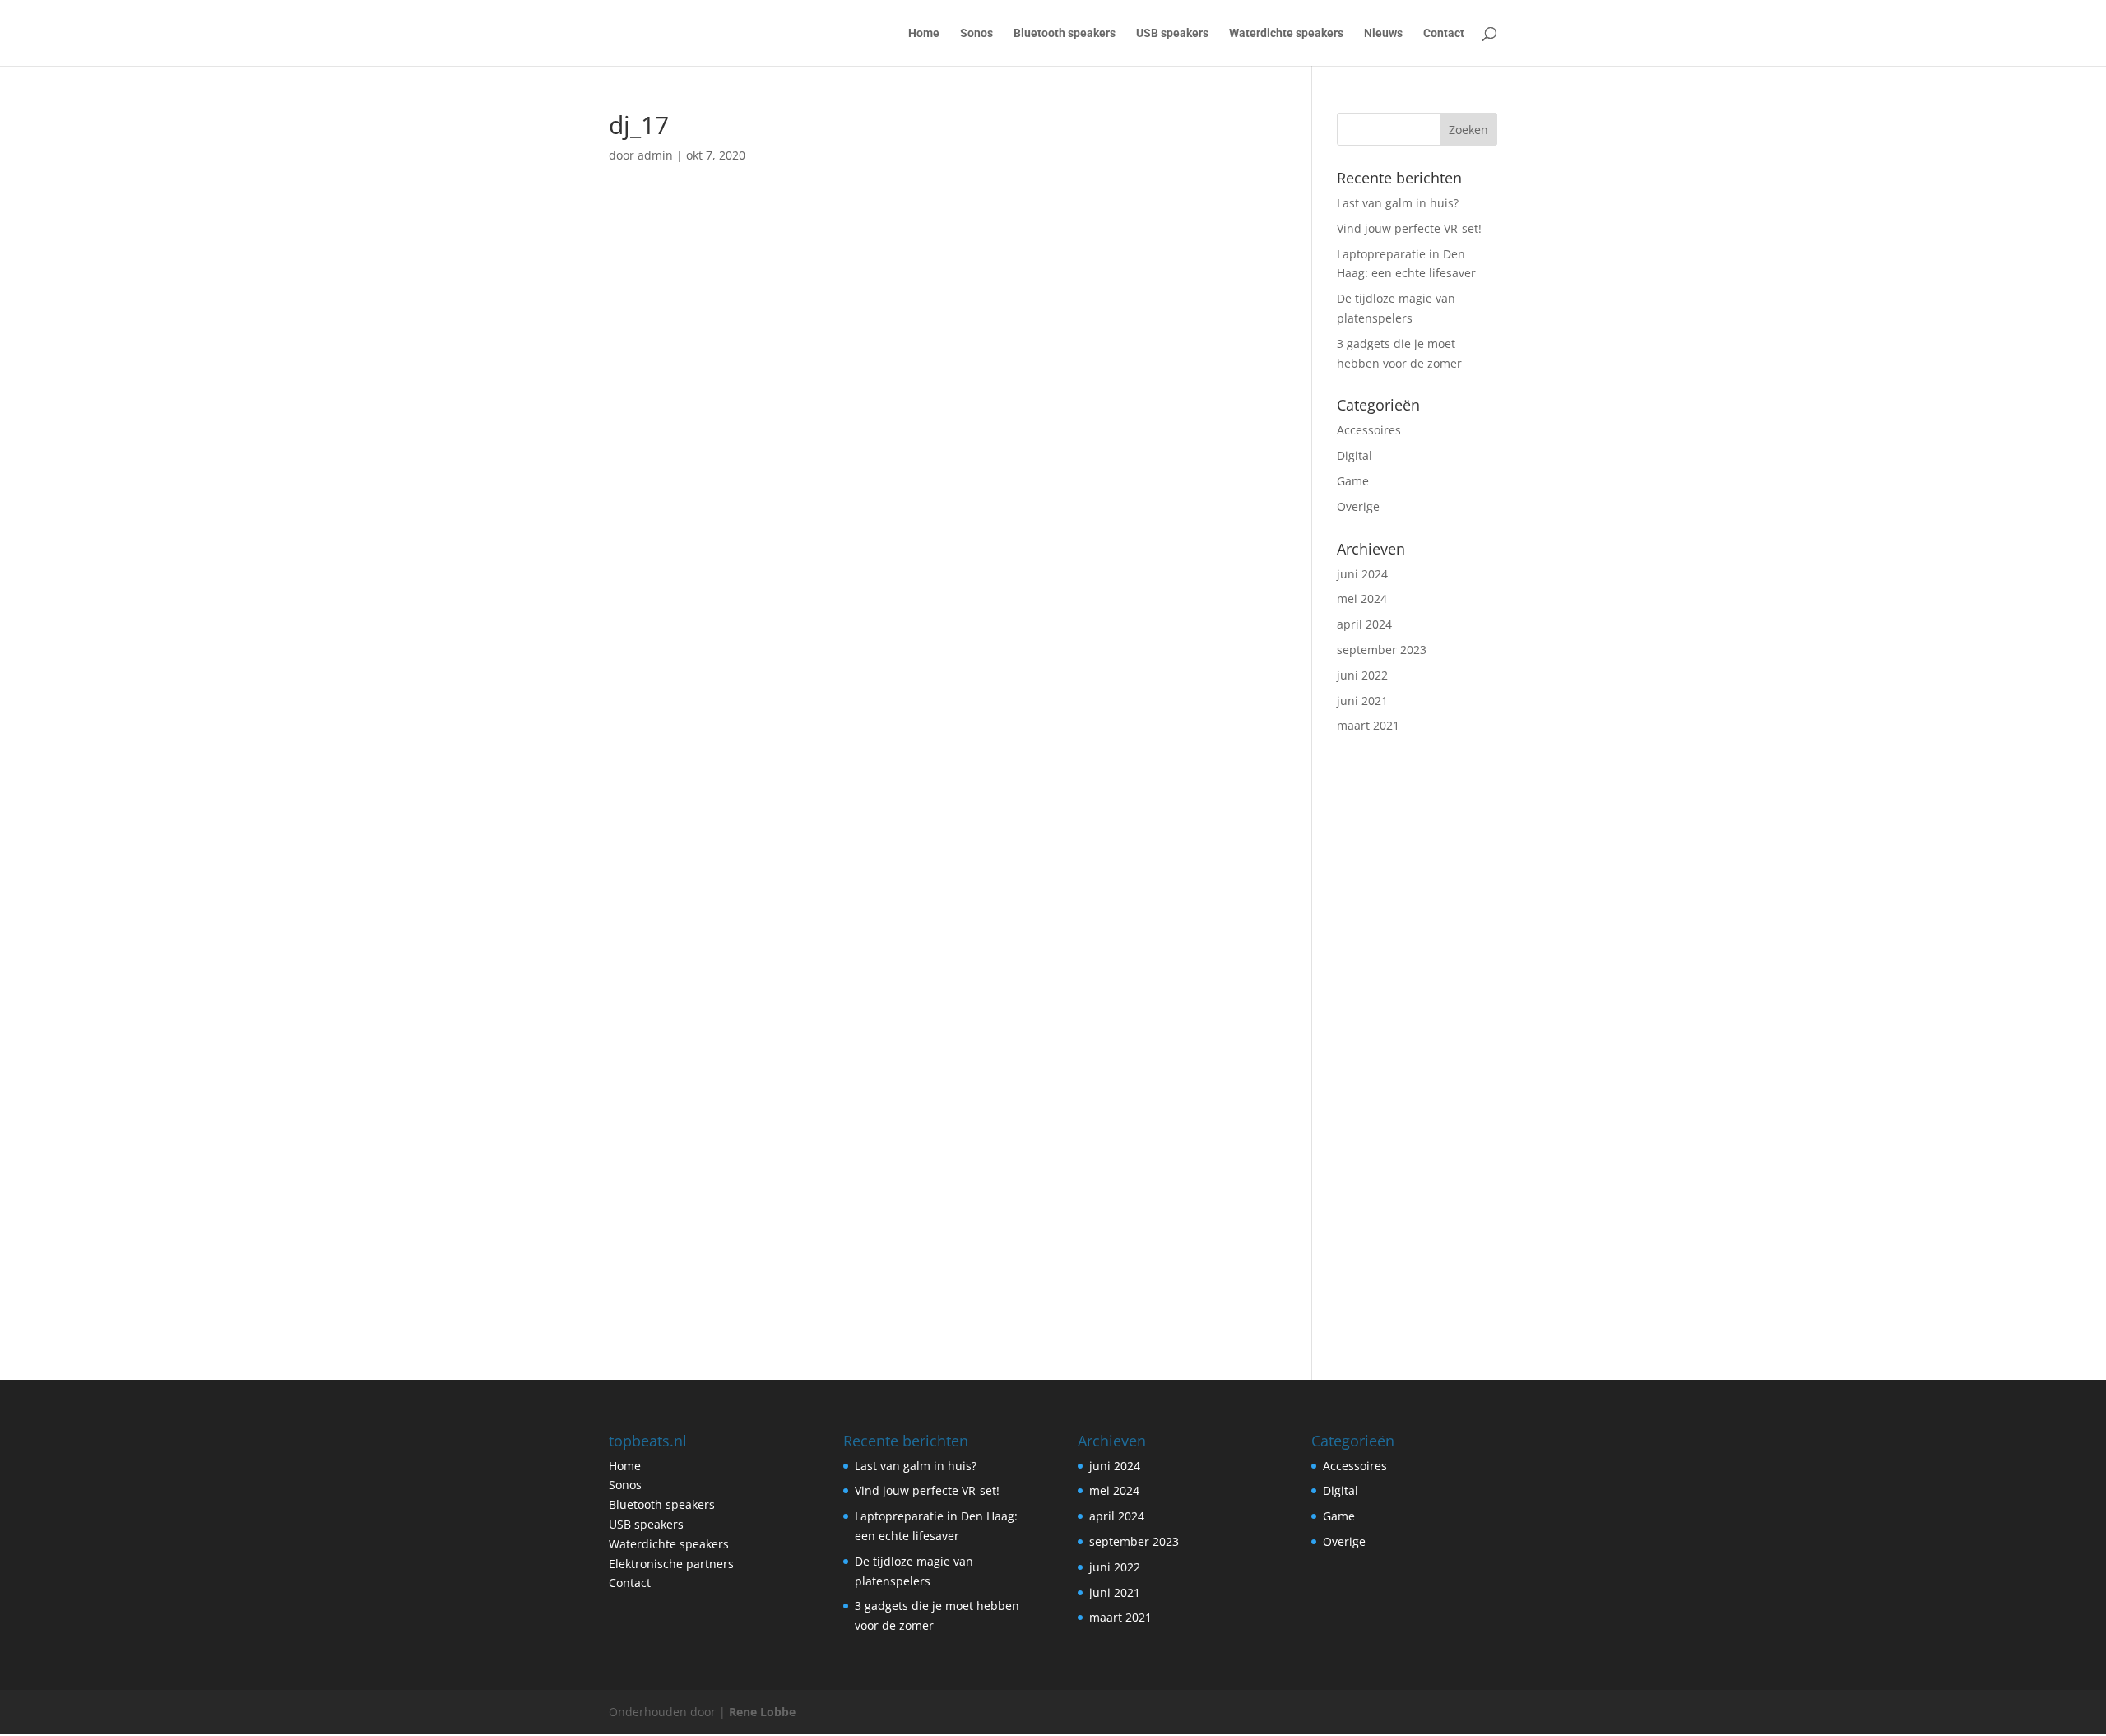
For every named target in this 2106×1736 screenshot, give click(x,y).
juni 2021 (1362, 701)
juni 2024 (1362, 574)
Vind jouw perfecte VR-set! (1409, 228)
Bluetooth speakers (1065, 33)
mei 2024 (1362, 599)
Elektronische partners (671, 1564)
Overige (1358, 506)
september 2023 (1382, 650)
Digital (1355, 455)
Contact (1444, 33)
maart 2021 (1368, 725)
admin (655, 155)
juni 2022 (1362, 675)
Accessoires (1369, 430)
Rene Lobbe (762, 1712)
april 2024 (1364, 624)
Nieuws (1383, 33)
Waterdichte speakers (1286, 33)
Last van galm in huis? (1398, 203)
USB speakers (1172, 33)
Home (924, 33)
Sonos (976, 33)
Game (1353, 481)
